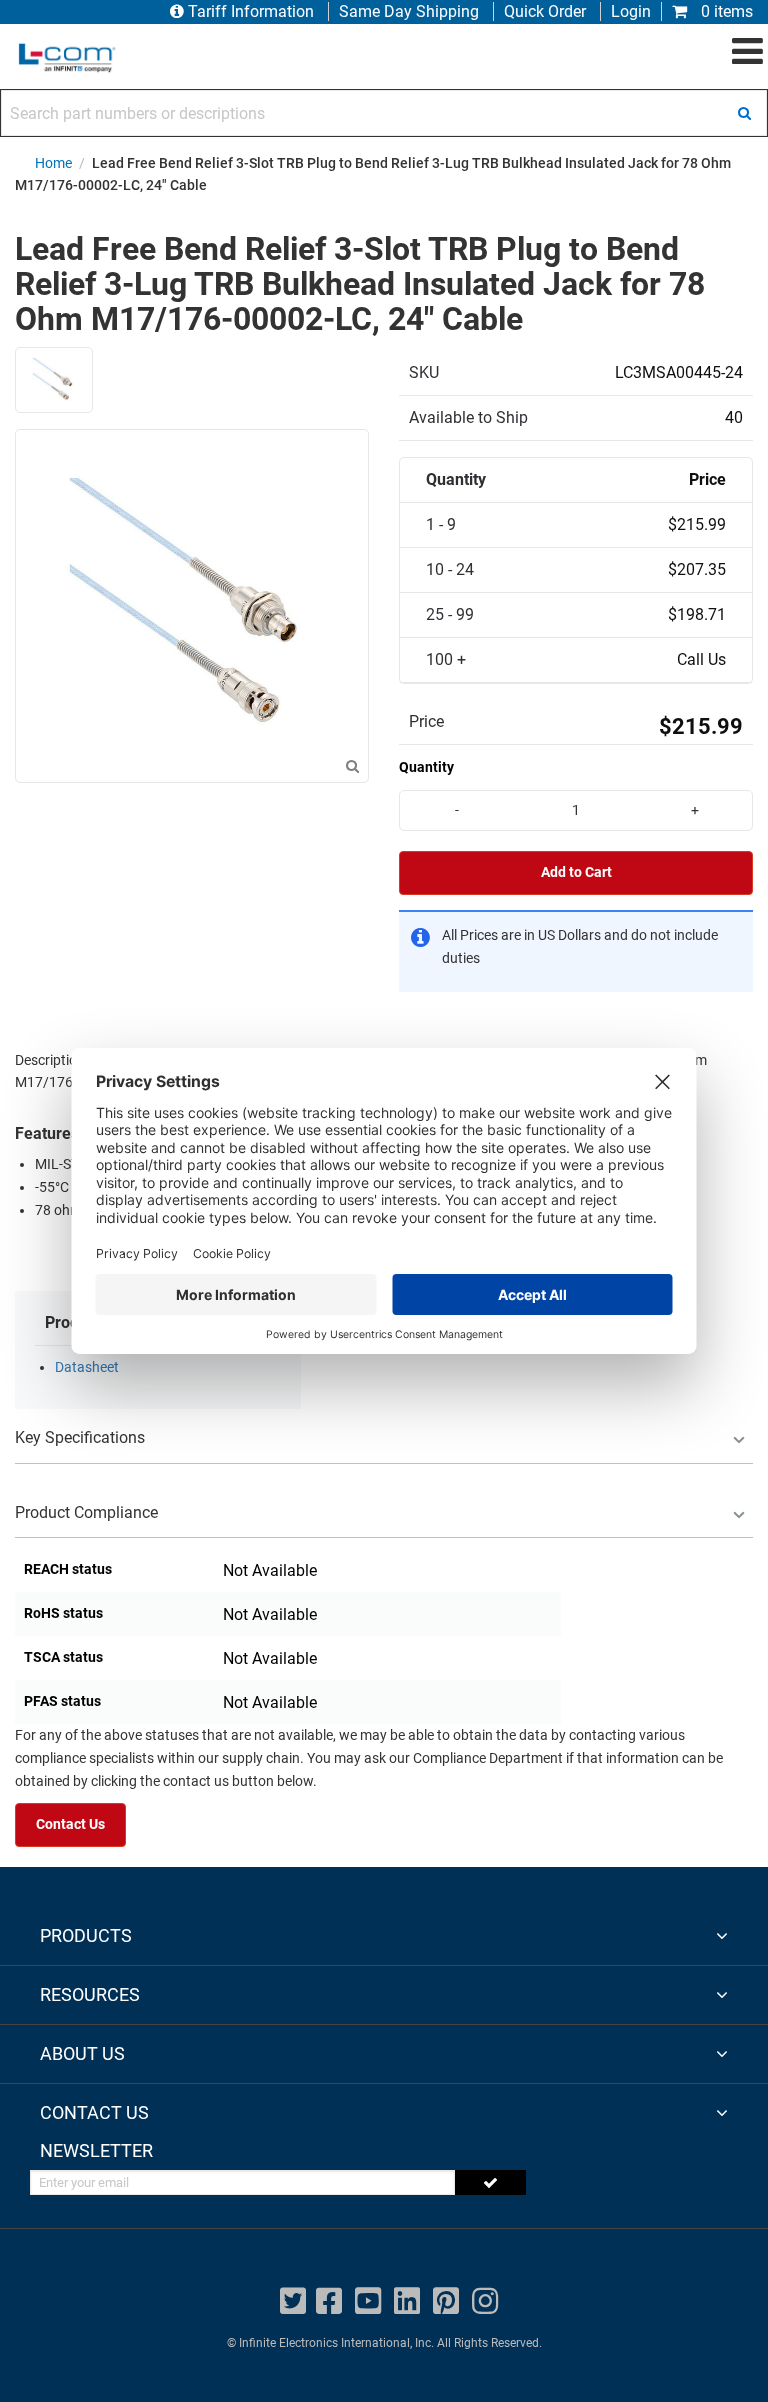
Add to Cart (576, 872)
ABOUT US (82, 2053)
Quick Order (545, 11)
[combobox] (384, 113)
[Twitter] (293, 2301)
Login (631, 11)
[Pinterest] (446, 2301)
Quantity (426, 767)
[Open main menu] (747, 52)
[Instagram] (485, 2301)
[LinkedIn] (407, 2301)
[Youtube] (368, 2301)
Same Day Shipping (409, 11)
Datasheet (87, 1367)
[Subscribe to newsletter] (490, 2182)
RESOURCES (90, 1994)
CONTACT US (94, 2112)
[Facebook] (329, 2301)
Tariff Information (251, 11)
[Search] (744, 113)
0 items (725, 11)
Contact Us (70, 1824)
